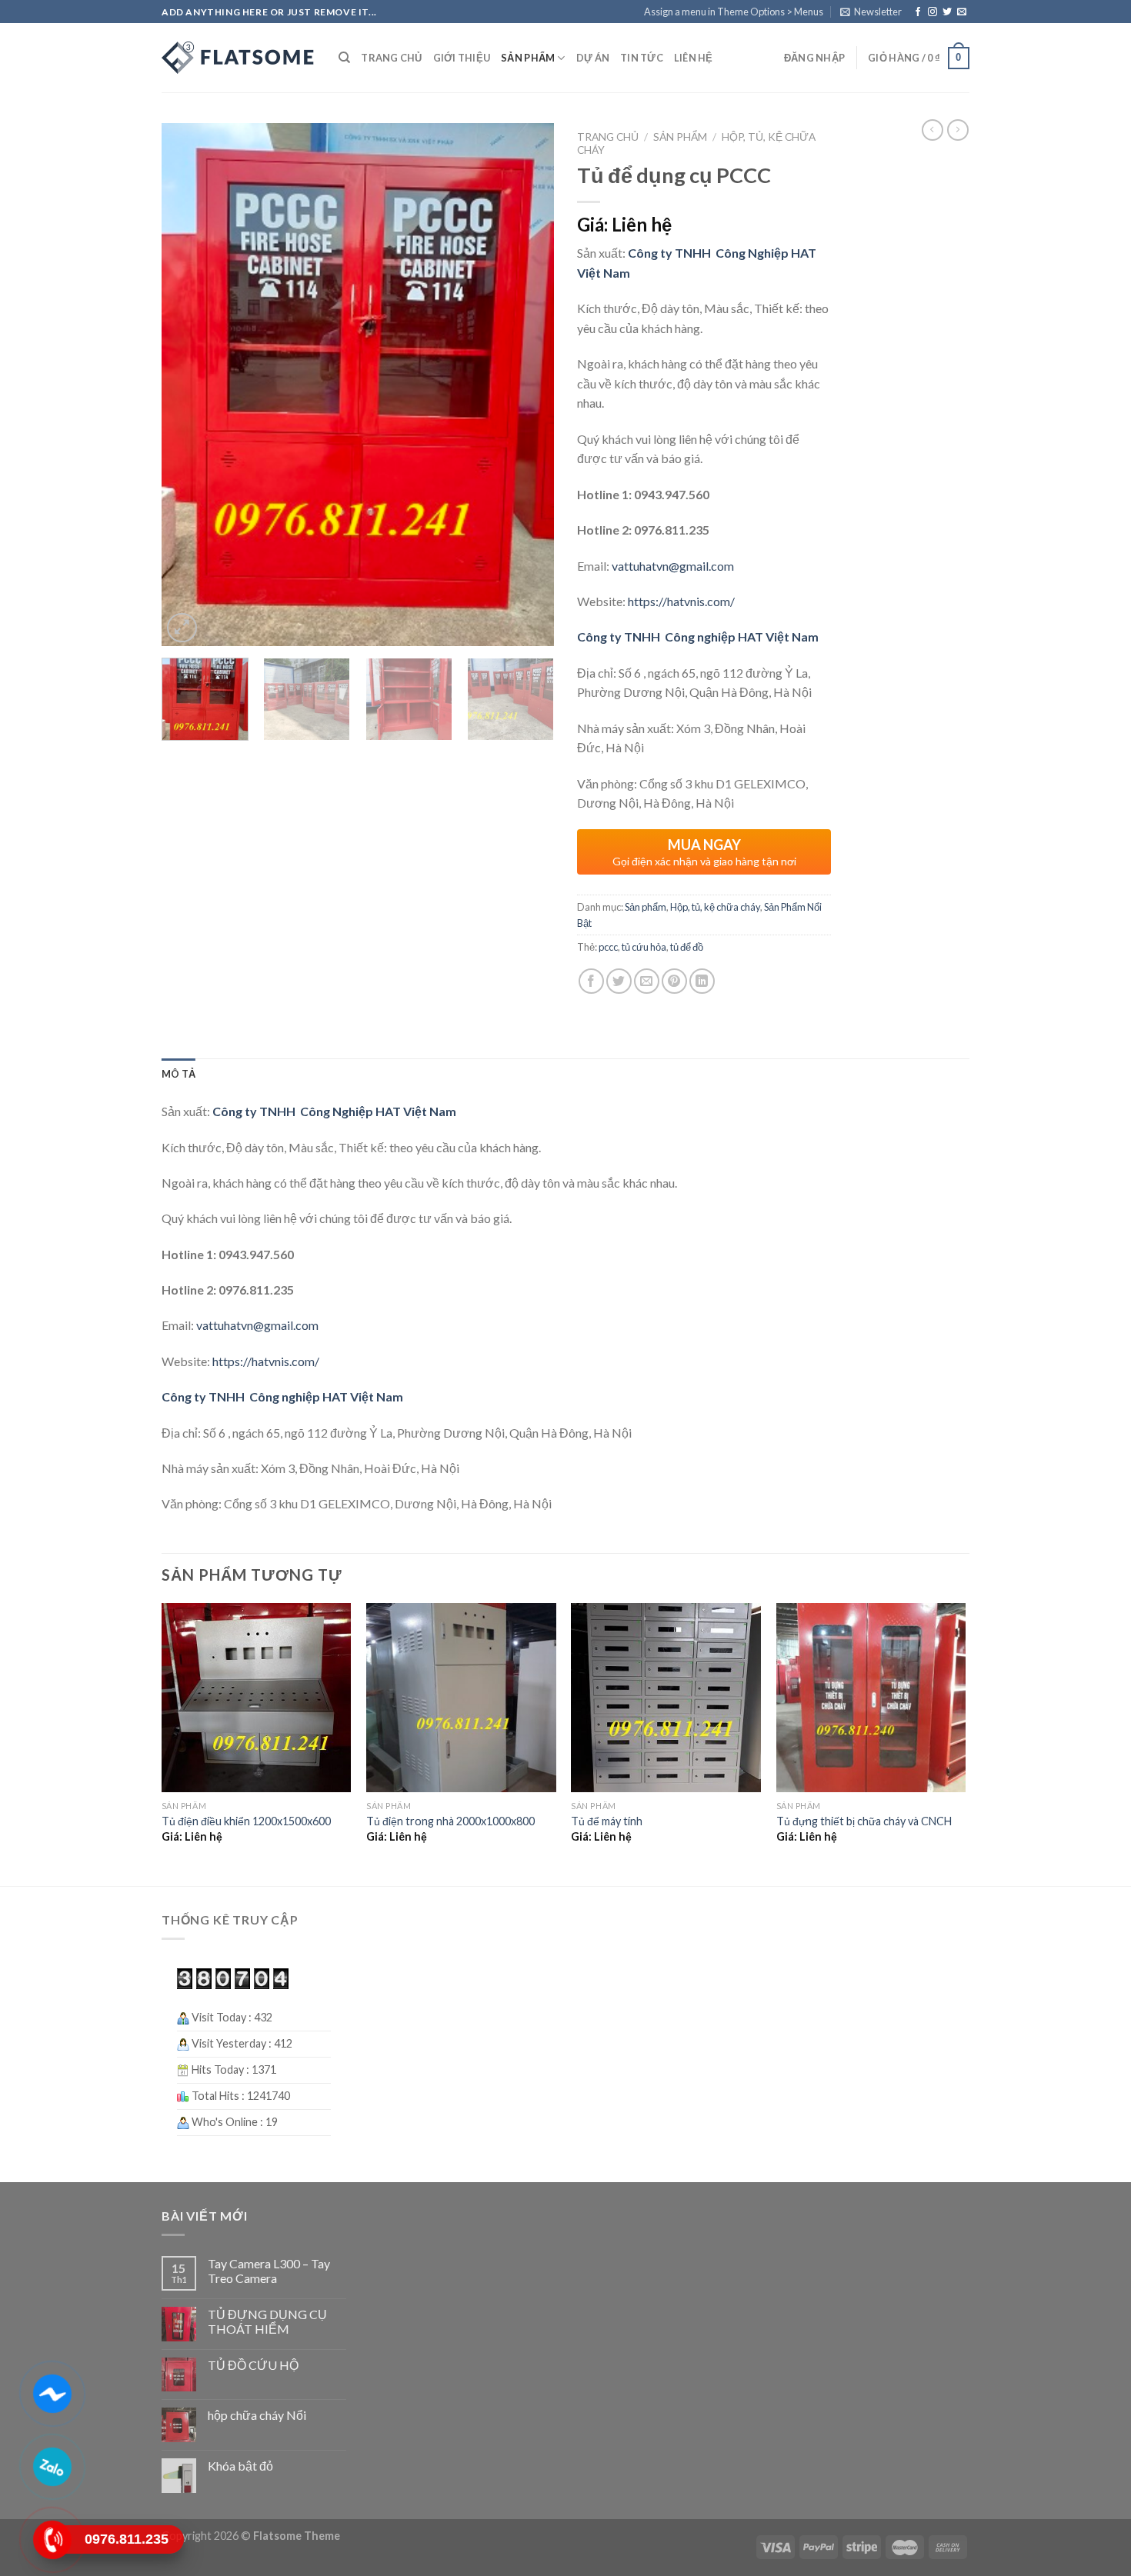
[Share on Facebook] (591, 981)
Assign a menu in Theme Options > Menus (734, 12)
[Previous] (188, 385)
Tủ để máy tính (607, 1821)
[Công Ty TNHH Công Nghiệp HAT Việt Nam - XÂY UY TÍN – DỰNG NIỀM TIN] (239, 58)
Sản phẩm (528, 58)
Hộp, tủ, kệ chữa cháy (715, 907)
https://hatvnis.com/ (681, 601)
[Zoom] (182, 628)
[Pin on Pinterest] (674, 981)
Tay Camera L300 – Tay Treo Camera (269, 2271)
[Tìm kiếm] (344, 58)
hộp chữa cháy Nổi (257, 2415)
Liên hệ (694, 58)
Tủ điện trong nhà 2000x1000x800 (450, 1821)
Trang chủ (391, 58)
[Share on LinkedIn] (702, 981)
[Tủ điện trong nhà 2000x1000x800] (461, 1698)
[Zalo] (52, 2467)
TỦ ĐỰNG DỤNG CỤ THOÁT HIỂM (267, 2321)
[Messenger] (52, 2394)
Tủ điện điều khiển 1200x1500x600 (246, 1821)
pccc (608, 947)
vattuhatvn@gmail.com (674, 566)
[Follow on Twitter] (947, 12)
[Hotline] (52, 2540)
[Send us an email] (962, 12)
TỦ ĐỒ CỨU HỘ (253, 2365)
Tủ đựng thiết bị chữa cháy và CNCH (864, 1821)
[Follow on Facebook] (918, 12)
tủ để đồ (687, 947)
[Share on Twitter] (619, 981)
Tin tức (642, 58)
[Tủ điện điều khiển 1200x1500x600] (257, 1698)
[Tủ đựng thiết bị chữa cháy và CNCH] (871, 1698)
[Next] (527, 385)
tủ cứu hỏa (644, 947)
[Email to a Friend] (647, 981)
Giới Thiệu (462, 58)
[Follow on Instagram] (932, 12)
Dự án (593, 58)
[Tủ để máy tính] (666, 1698)
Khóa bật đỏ (240, 2466)
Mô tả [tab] (178, 1074)
